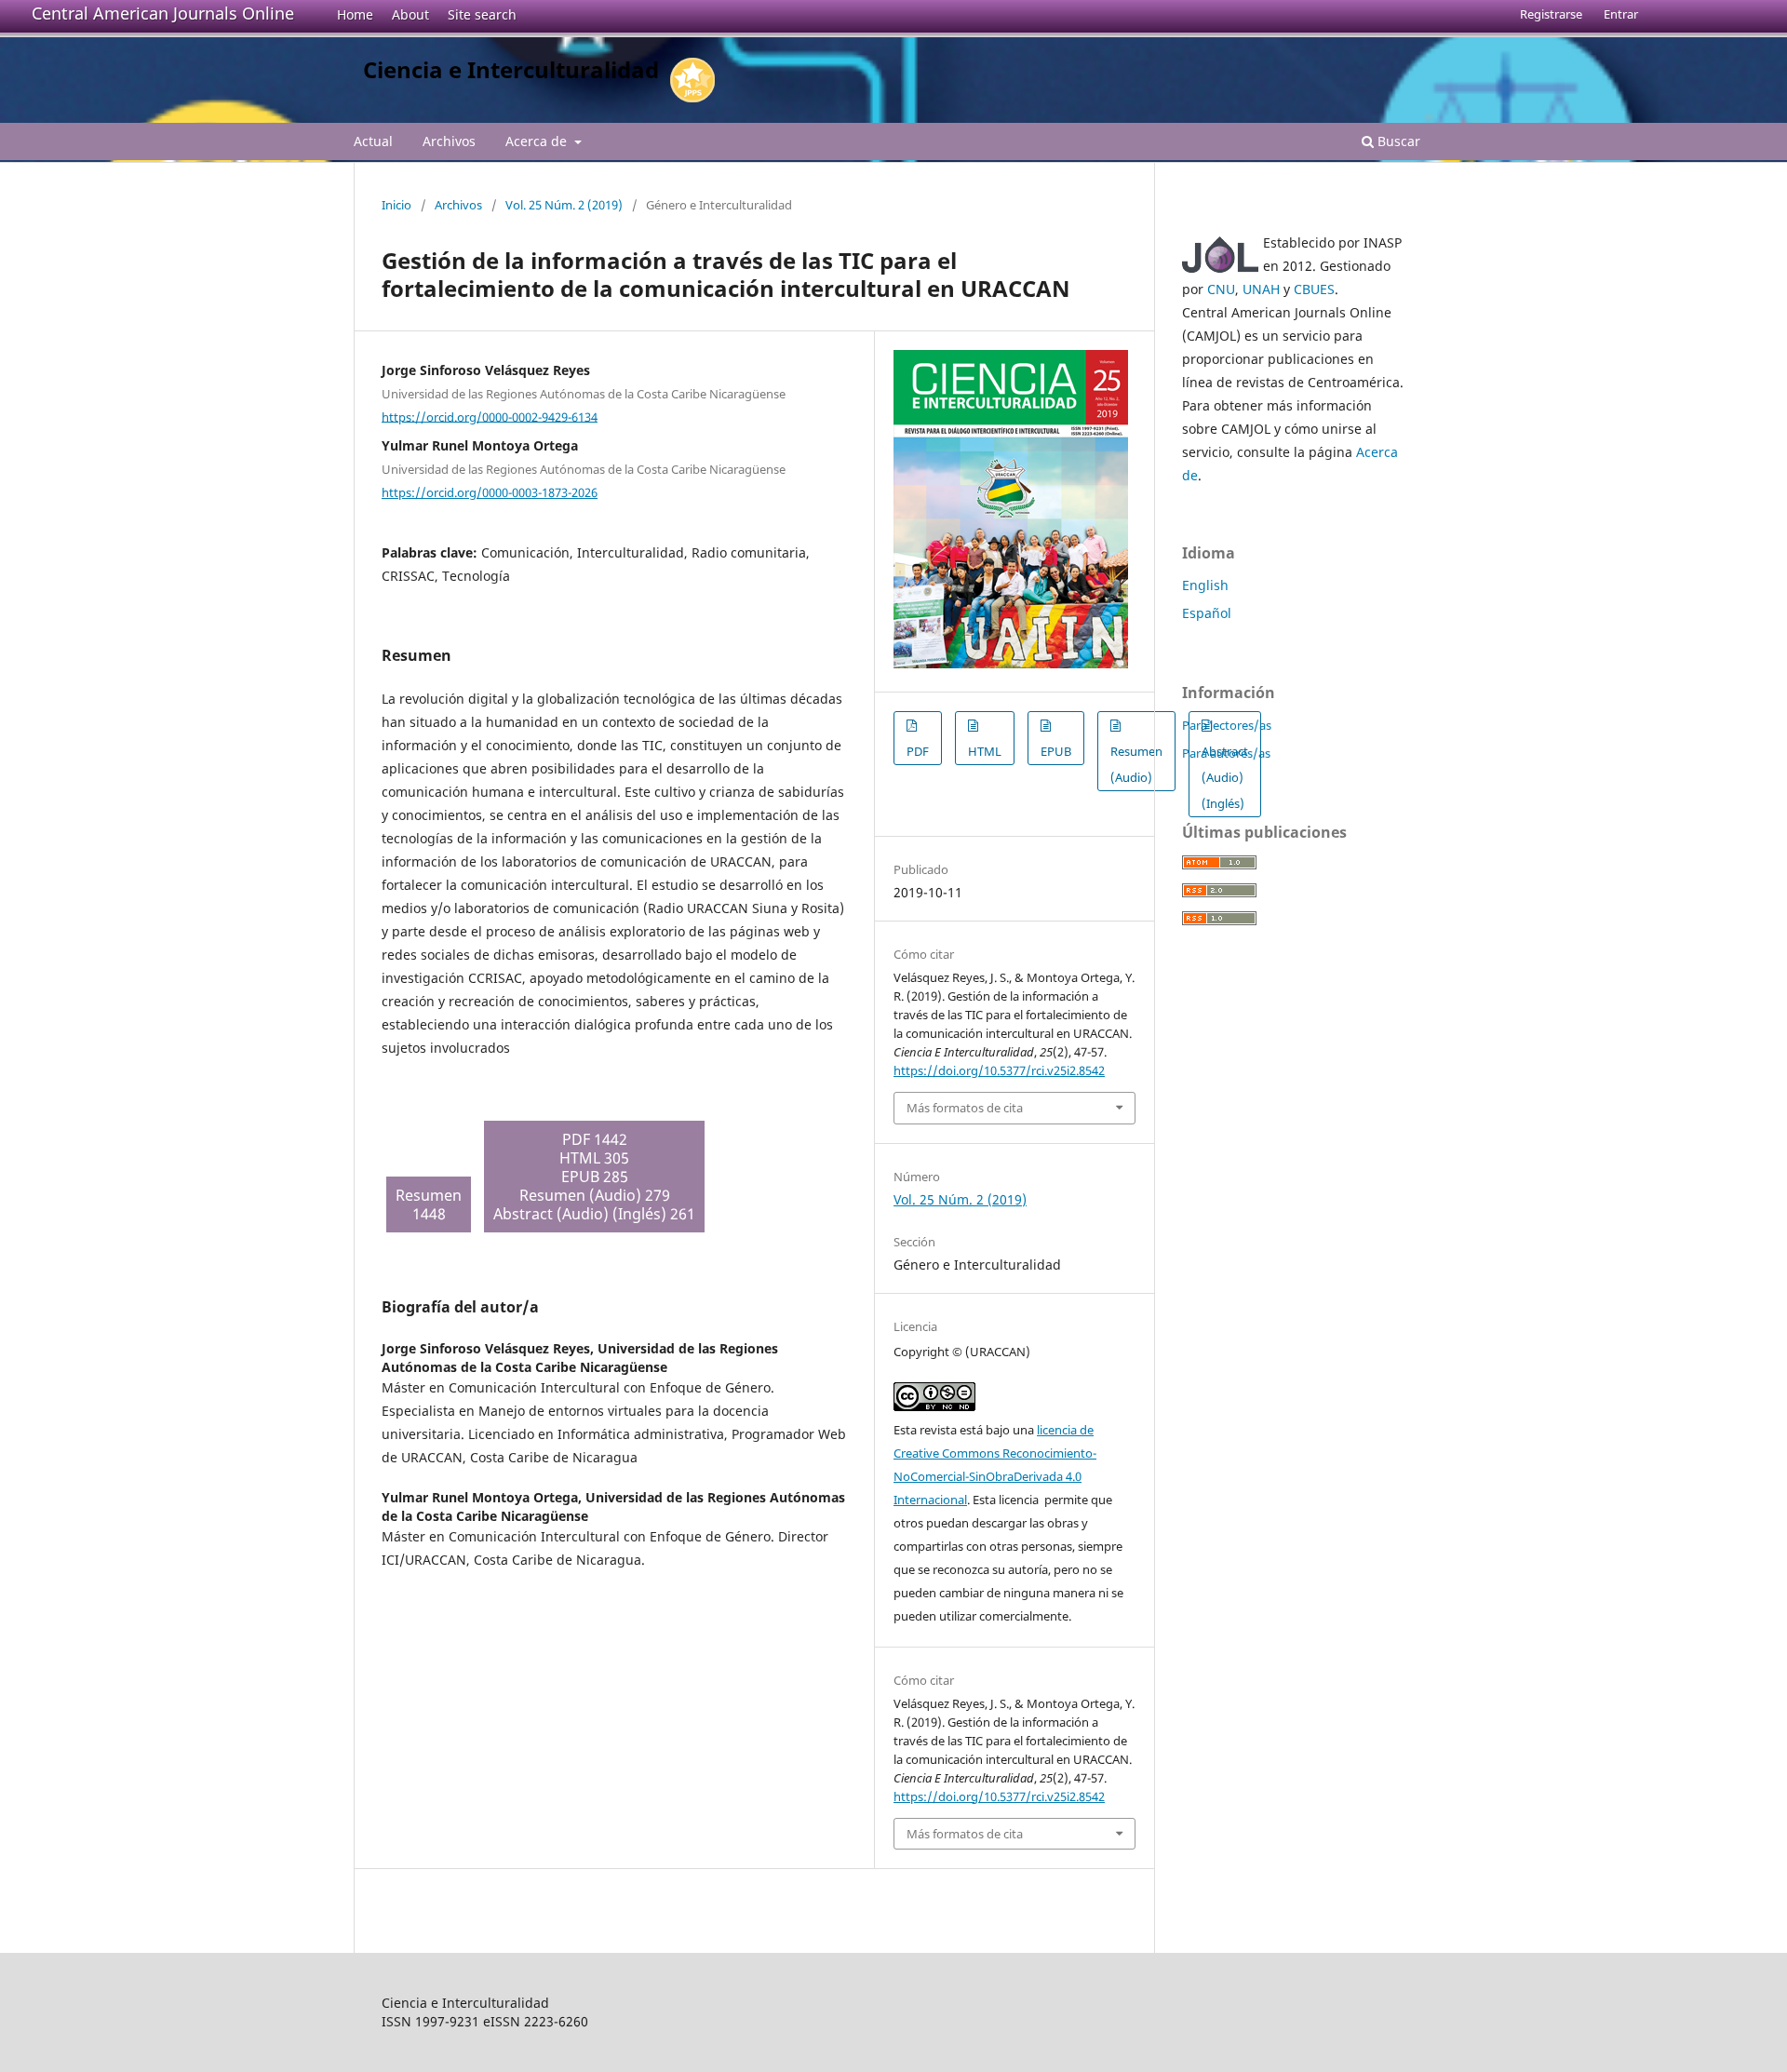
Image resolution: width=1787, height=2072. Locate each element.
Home (355, 14)
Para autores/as (1226, 753)
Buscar (1397, 141)
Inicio (396, 205)
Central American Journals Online (163, 13)
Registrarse (1551, 14)
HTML (985, 751)
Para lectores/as (1227, 725)
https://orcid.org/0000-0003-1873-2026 (490, 492)
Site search (482, 14)
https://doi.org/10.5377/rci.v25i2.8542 (999, 1070)
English (1205, 585)
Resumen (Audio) (1136, 764)
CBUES (1314, 289)
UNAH (1261, 289)
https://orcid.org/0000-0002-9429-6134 (490, 416)
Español (1207, 613)
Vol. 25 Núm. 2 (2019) (564, 205)
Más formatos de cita (965, 1108)
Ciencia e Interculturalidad (511, 69)
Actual (373, 141)
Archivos (449, 141)
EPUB (1056, 751)
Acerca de (538, 141)
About (410, 14)
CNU (1221, 289)
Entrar (1621, 14)
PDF (918, 751)
